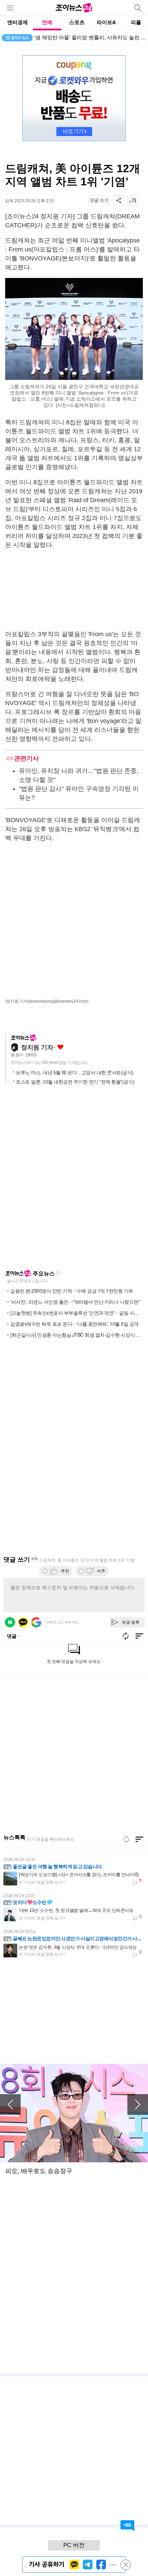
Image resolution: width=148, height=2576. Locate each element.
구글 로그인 (36, 1622)
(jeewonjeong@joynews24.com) (58, 1001)
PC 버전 (74, 2545)
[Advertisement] (74, 589)
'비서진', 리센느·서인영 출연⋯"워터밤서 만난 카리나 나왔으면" (75, 1302)
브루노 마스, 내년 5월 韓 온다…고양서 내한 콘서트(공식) (75, 1073)
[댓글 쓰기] (99, 200)
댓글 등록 (131, 1622)
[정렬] (139, 1839)
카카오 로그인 (23, 1622)
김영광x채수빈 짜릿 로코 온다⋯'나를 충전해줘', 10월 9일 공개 (75, 1324)
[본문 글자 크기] (133, 200)
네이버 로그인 (10, 1622)
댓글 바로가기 (127, 2526)
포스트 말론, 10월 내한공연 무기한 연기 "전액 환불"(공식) (75, 1082)
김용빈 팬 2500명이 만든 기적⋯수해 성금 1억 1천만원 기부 (72, 1291)
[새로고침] (126, 1839)
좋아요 (60, 1047)
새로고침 (58, 1273)
